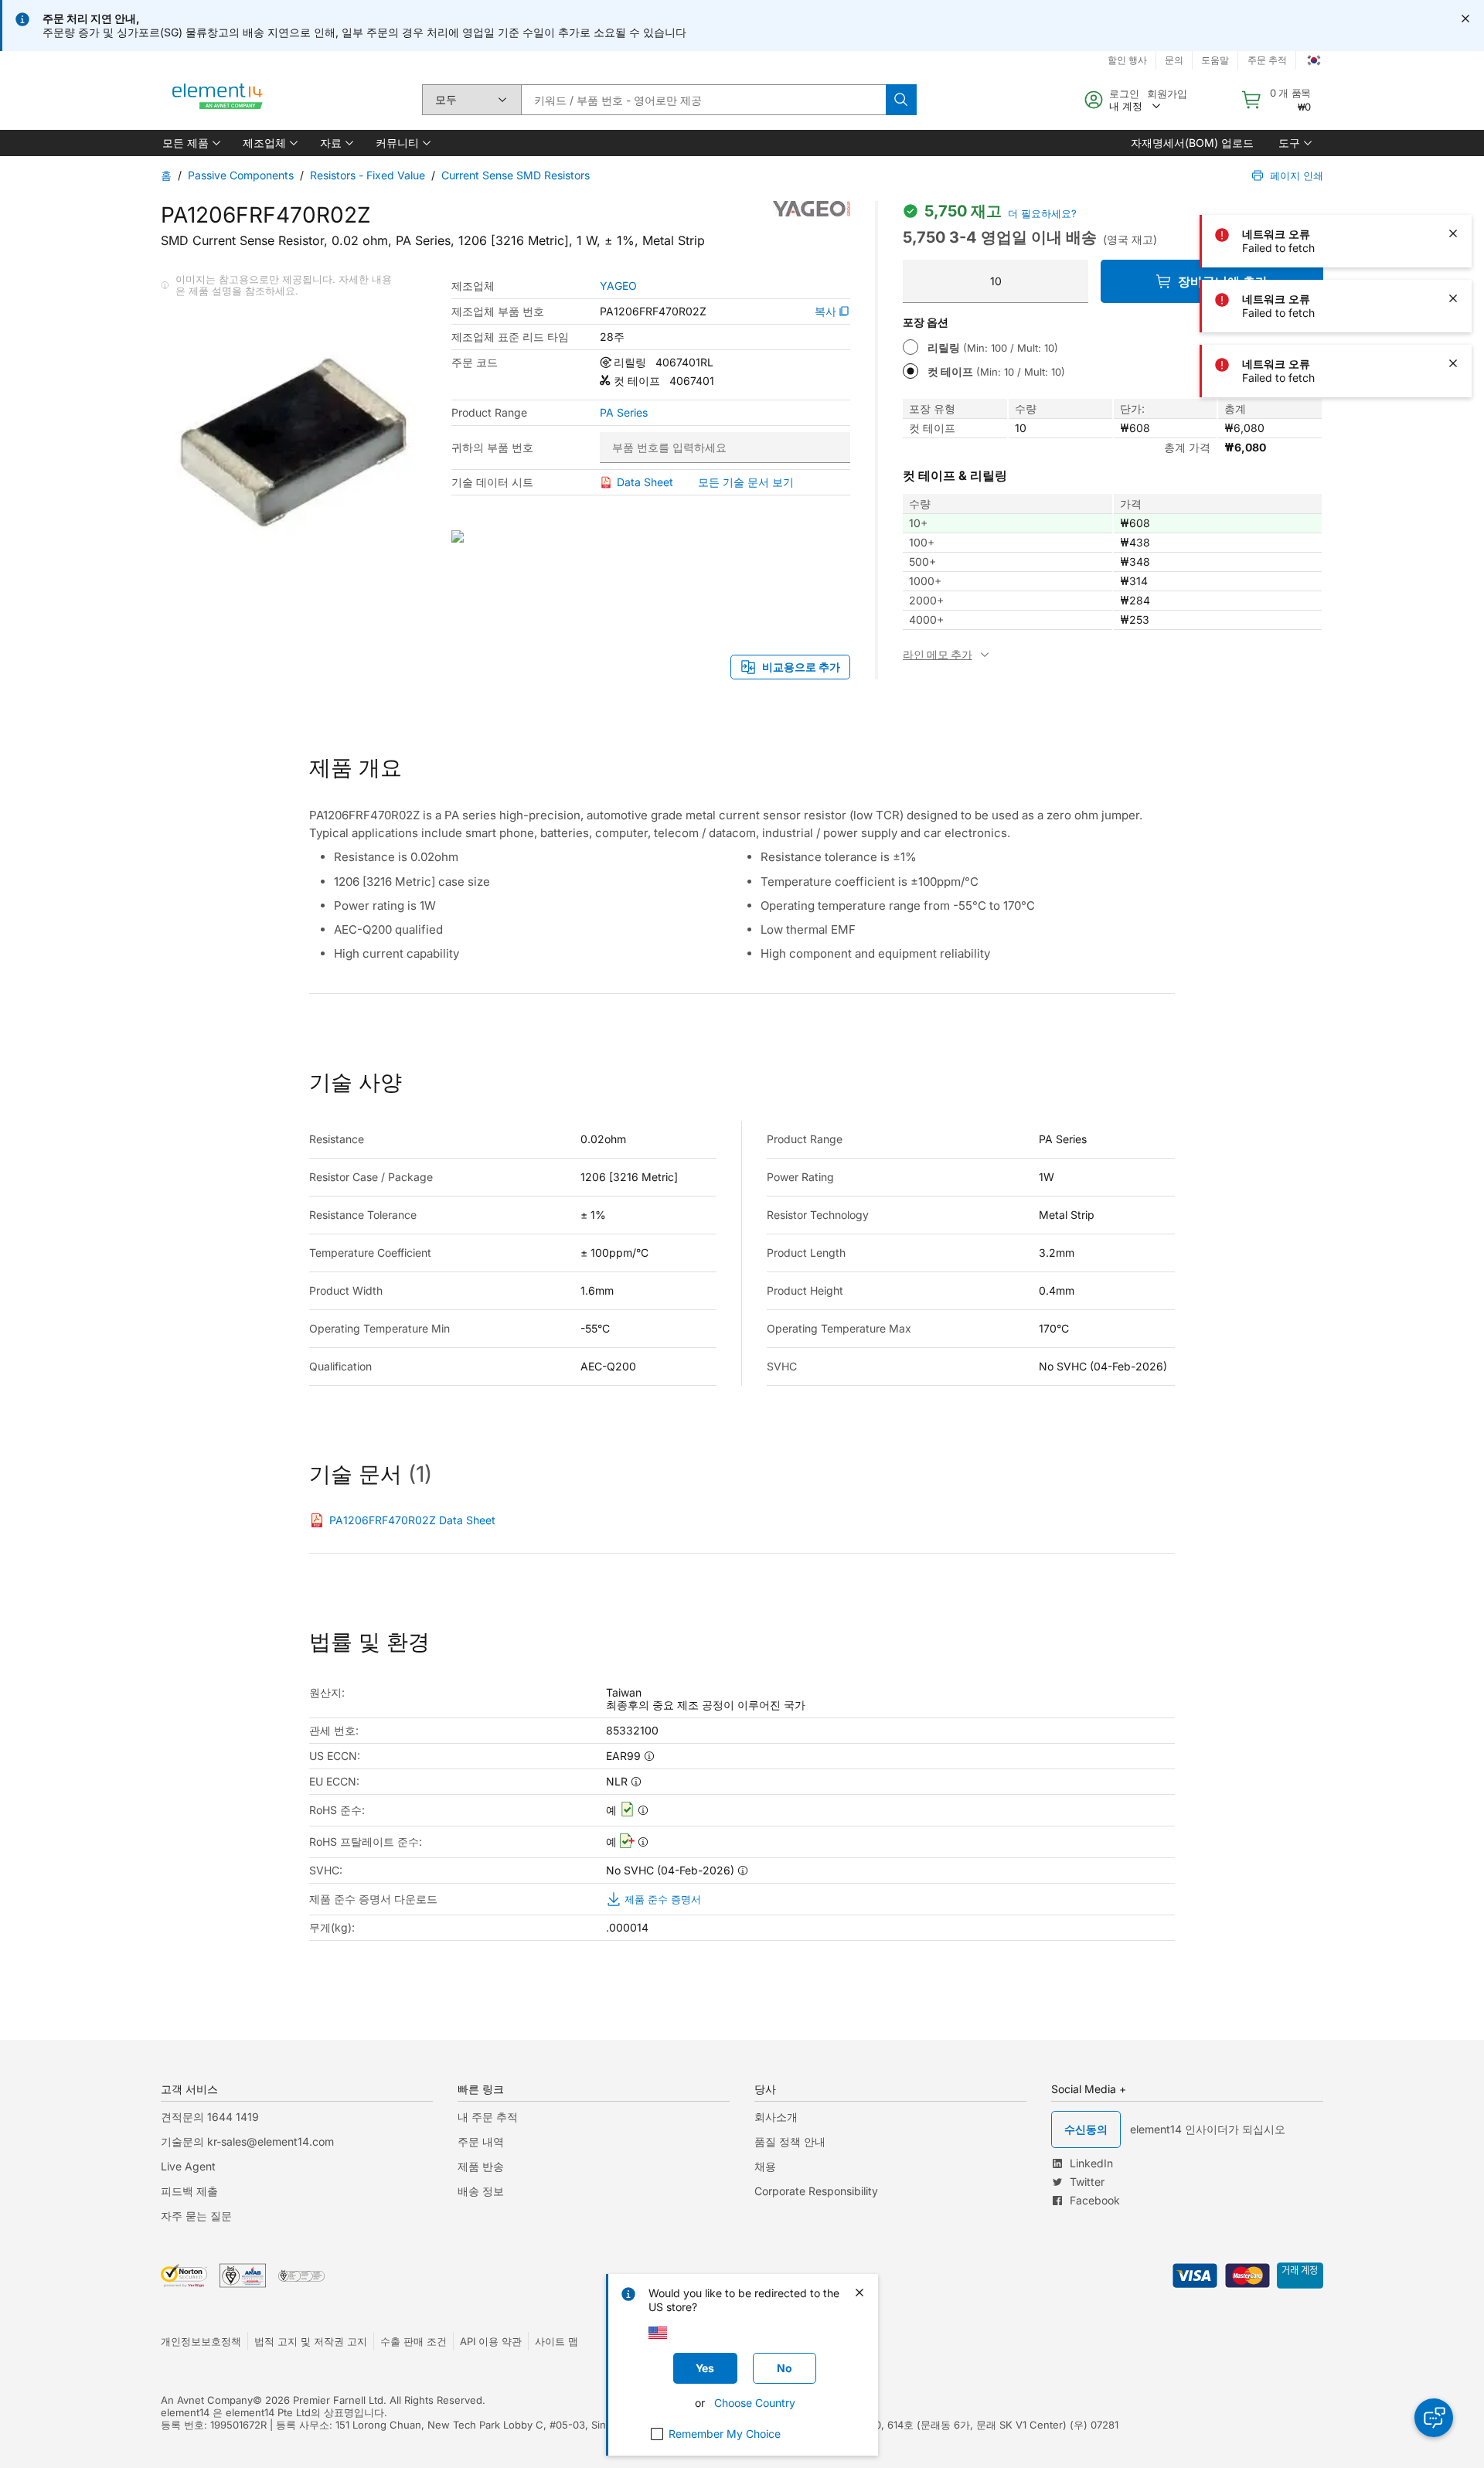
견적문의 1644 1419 (210, 2117)
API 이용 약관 (491, 2341)
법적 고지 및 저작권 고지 (311, 2341)
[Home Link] (218, 100)
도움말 (1215, 60)
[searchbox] (703, 100)
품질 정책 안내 (790, 2141)
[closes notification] (1465, 19)
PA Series (624, 413)
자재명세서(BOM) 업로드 (1192, 143)
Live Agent (188, 2166)
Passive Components (241, 175)
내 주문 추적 (488, 2117)
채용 (765, 2166)
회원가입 (1167, 94)
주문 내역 (481, 2141)
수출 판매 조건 (414, 2341)
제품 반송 (481, 2166)
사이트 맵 (556, 2341)
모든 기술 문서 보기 (746, 482)
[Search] (901, 100)
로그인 (1124, 94)
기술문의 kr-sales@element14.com (247, 2141)
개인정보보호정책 (201, 2341)
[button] (190, 143)
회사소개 (776, 2117)
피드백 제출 (189, 2191)
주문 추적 (1267, 60)
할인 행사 (1127, 60)
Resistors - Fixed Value (368, 175)
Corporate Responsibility (816, 2191)
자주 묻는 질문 (196, 2216)
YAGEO (618, 286)
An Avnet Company (207, 2400)
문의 (1174, 60)
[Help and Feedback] (1434, 2418)
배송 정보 (481, 2191)
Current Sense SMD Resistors (516, 175)
